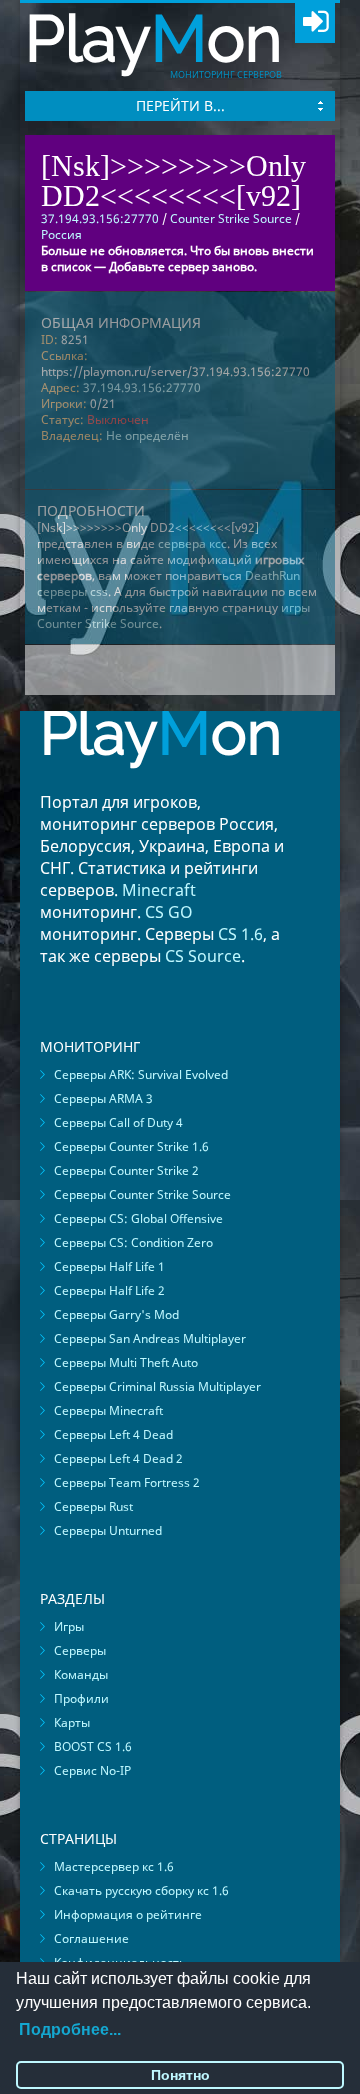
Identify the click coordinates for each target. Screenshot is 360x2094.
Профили (81, 1698)
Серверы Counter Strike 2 (126, 1170)
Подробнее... (70, 2029)
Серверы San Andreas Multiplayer (150, 1338)
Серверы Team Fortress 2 (127, 1482)
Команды (81, 1674)
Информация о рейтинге (128, 1914)
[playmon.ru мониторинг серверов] (161, 782)
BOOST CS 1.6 (93, 1746)
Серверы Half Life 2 (109, 1290)
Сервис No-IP (92, 1770)
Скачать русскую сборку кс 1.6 (141, 1890)
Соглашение (91, 1938)
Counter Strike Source (231, 218)
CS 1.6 (240, 934)
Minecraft (159, 890)
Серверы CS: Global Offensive (138, 1218)
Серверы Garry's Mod (116, 1314)
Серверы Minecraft (108, 1410)
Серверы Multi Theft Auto (126, 1362)
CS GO (169, 912)
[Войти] (315, 23)
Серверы (80, 1650)
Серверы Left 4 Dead (113, 1434)
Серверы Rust (93, 1506)
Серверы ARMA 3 (103, 1098)
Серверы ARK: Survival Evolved (141, 1074)
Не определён (147, 435)
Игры (69, 1626)
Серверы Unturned (108, 1530)
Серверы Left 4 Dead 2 (118, 1458)
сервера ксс (192, 543)
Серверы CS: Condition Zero (133, 1242)
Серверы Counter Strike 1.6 (131, 1146)
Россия (61, 234)
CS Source (203, 956)
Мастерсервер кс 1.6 (114, 1866)
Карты (72, 1722)
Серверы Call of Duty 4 (118, 1122)
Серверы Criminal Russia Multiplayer (157, 1386)
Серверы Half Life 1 (109, 1266)
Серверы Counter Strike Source (142, 1194)
